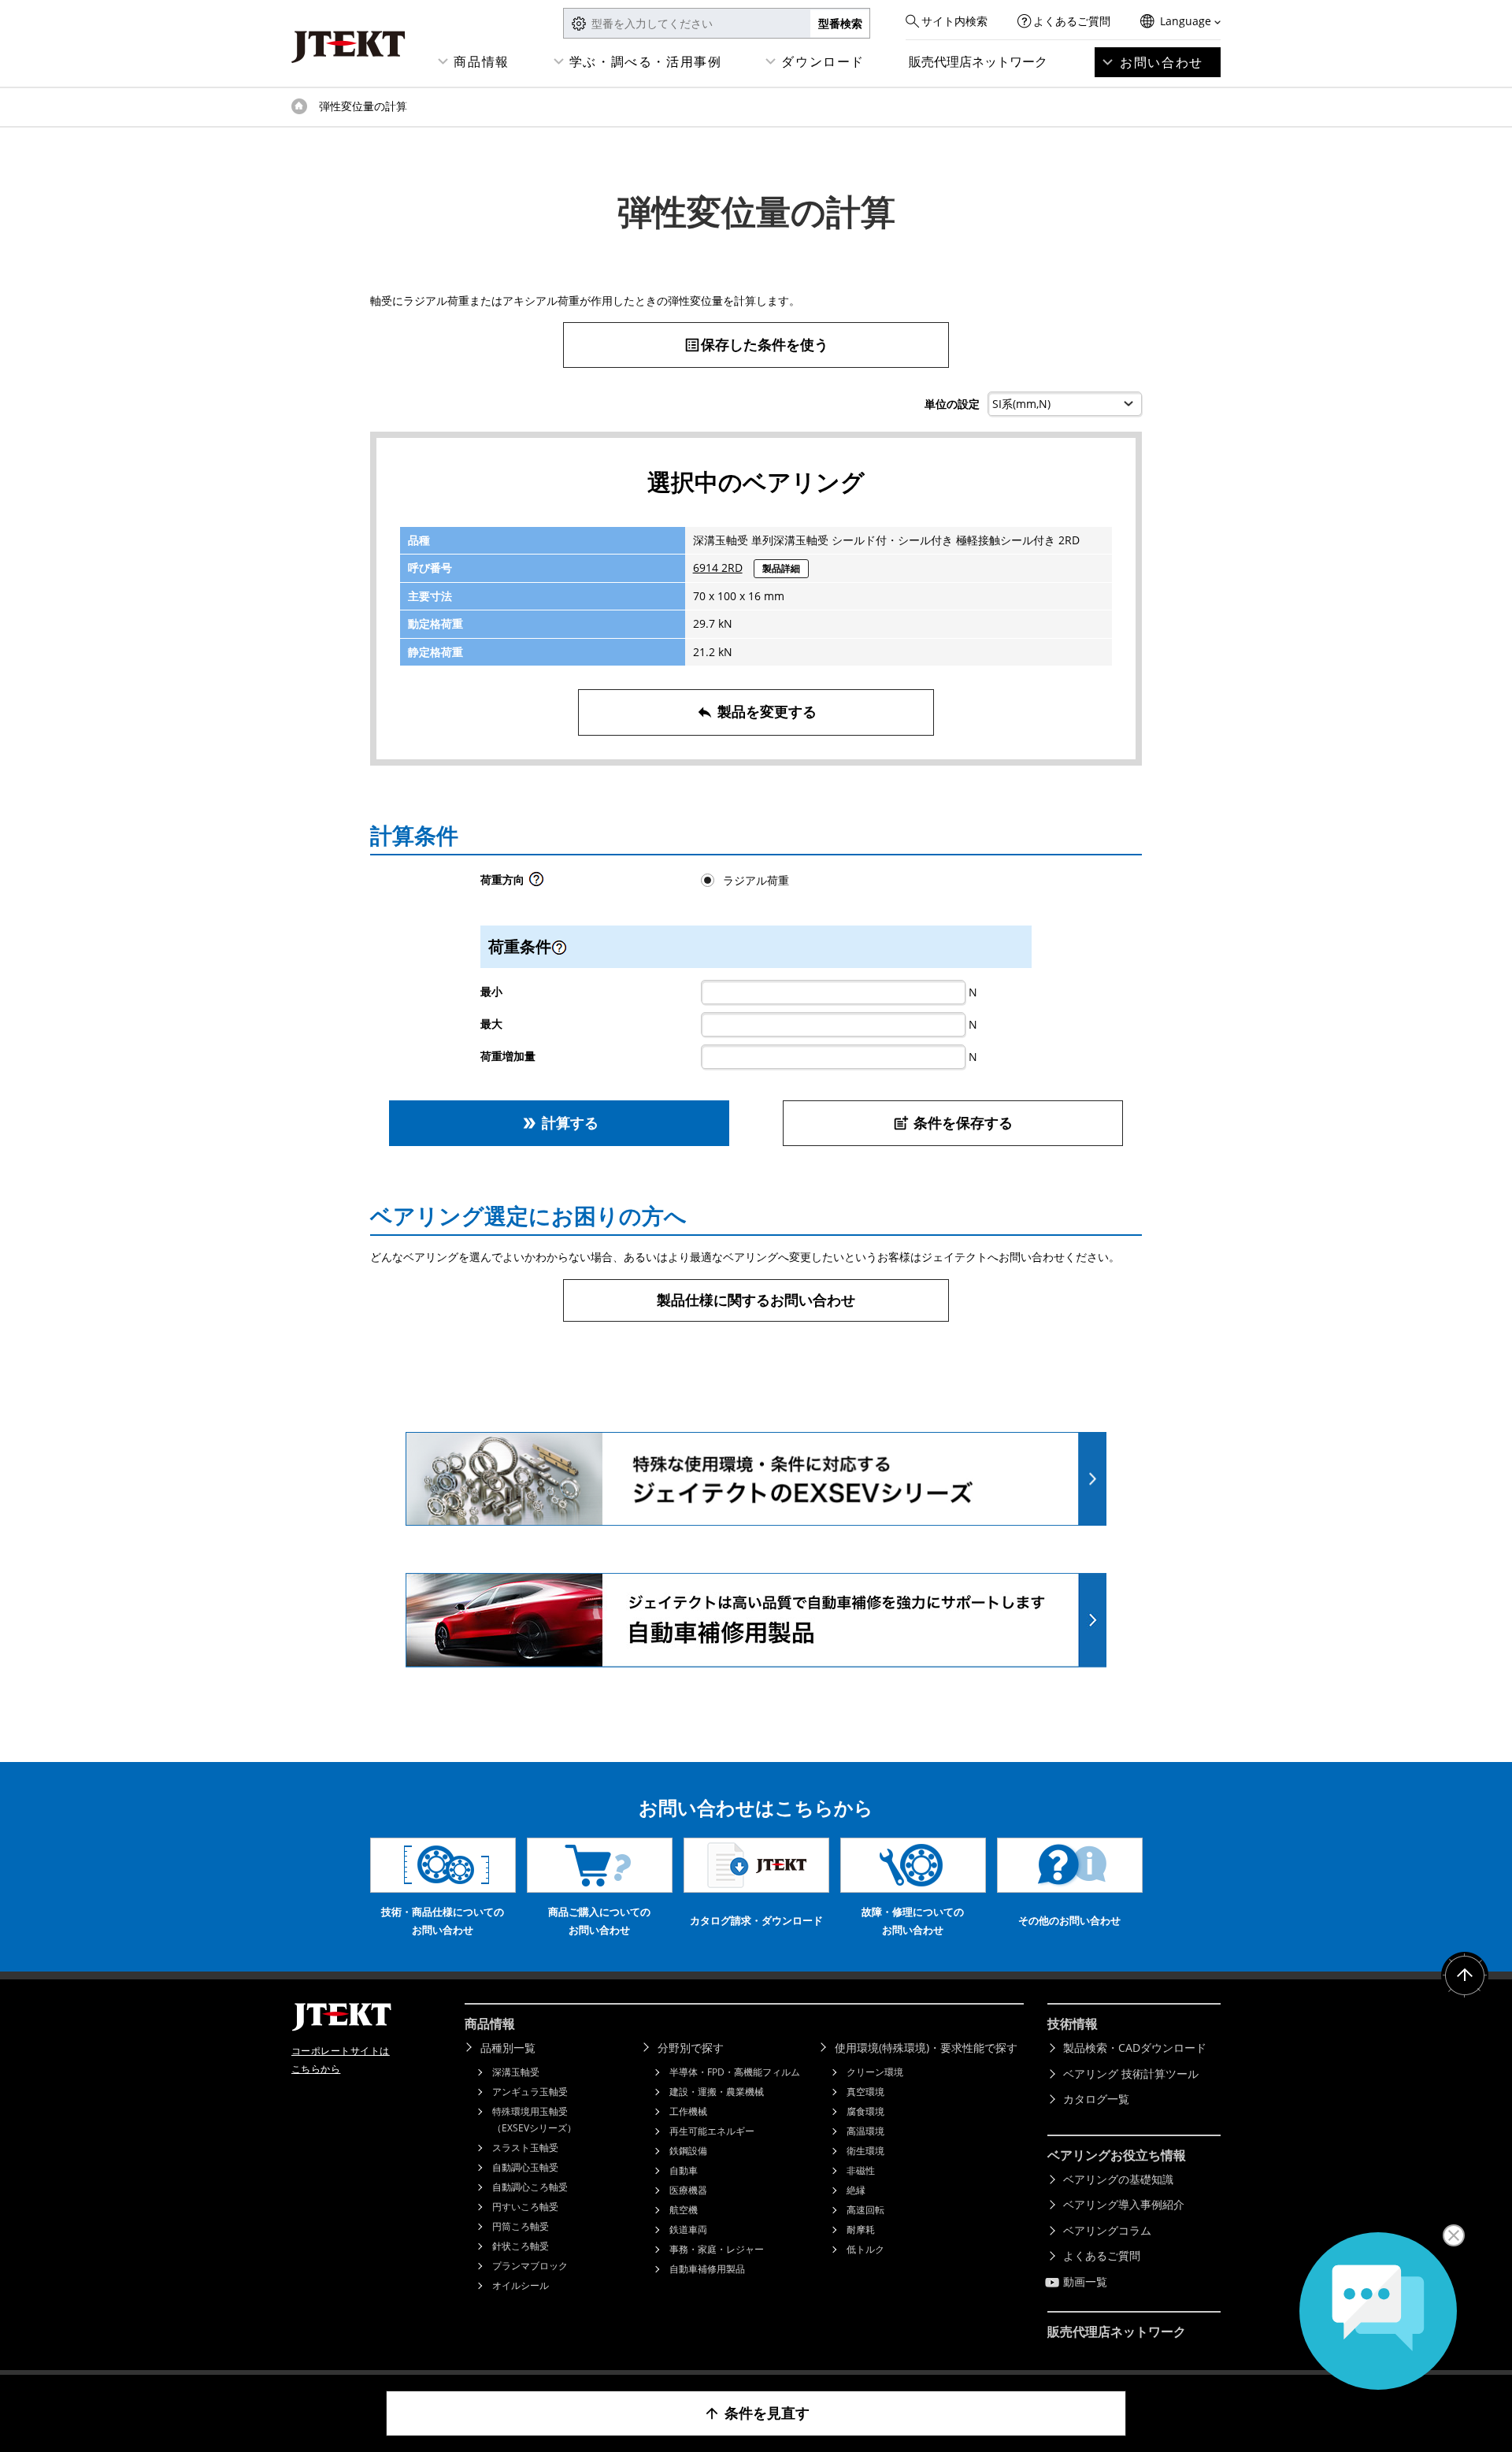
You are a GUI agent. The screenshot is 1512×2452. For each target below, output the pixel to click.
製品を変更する (756, 711)
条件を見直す (756, 2413)
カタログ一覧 (1096, 2099)
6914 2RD (718, 568)
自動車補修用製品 (707, 2269)
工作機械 (688, 2111)
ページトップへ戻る (1465, 1975)
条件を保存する (952, 1122)
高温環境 (865, 2131)
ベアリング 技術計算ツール (1131, 2074)
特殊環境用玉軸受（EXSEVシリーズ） (534, 2120)
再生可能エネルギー (712, 2131)
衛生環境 (865, 2151)
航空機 (684, 2210)
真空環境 (865, 2092)
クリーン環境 (875, 2072)
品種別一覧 (508, 2048)
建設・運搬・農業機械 (717, 2092)
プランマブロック (530, 2266)
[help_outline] (536, 883)
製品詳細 (781, 568)
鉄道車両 (688, 2229)
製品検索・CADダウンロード (1135, 2048)
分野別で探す (691, 2048)
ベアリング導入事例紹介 (1124, 2204)
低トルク (865, 2249)
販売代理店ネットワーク (978, 61)
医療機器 (688, 2190)
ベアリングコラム (1107, 2230)
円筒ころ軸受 (521, 2226)
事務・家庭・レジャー (717, 2249)
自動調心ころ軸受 (530, 2187)
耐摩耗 (861, 2229)
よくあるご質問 (1072, 21)
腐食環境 (865, 2111)
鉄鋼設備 (688, 2151)
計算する (560, 1122)
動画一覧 (1085, 2281)
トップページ (299, 106)
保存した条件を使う (756, 344)
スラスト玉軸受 (525, 2148)
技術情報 (1073, 2024)
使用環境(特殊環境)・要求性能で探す (926, 2048)
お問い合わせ (1162, 62)
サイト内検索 (954, 21)
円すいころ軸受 (525, 2207)
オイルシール (521, 2285)
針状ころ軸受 (521, 2246)
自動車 (684, 2170)
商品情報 (481, 61)
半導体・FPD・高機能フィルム (735, 2072)
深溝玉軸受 (516, 2072)
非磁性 (861, 2170)
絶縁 (856, 2190)
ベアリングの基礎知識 (1118, 2179)
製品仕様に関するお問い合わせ (756, 1300)
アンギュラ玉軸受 (530, 2092)
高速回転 (865, 2210)
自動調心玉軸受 (525, 2167)
